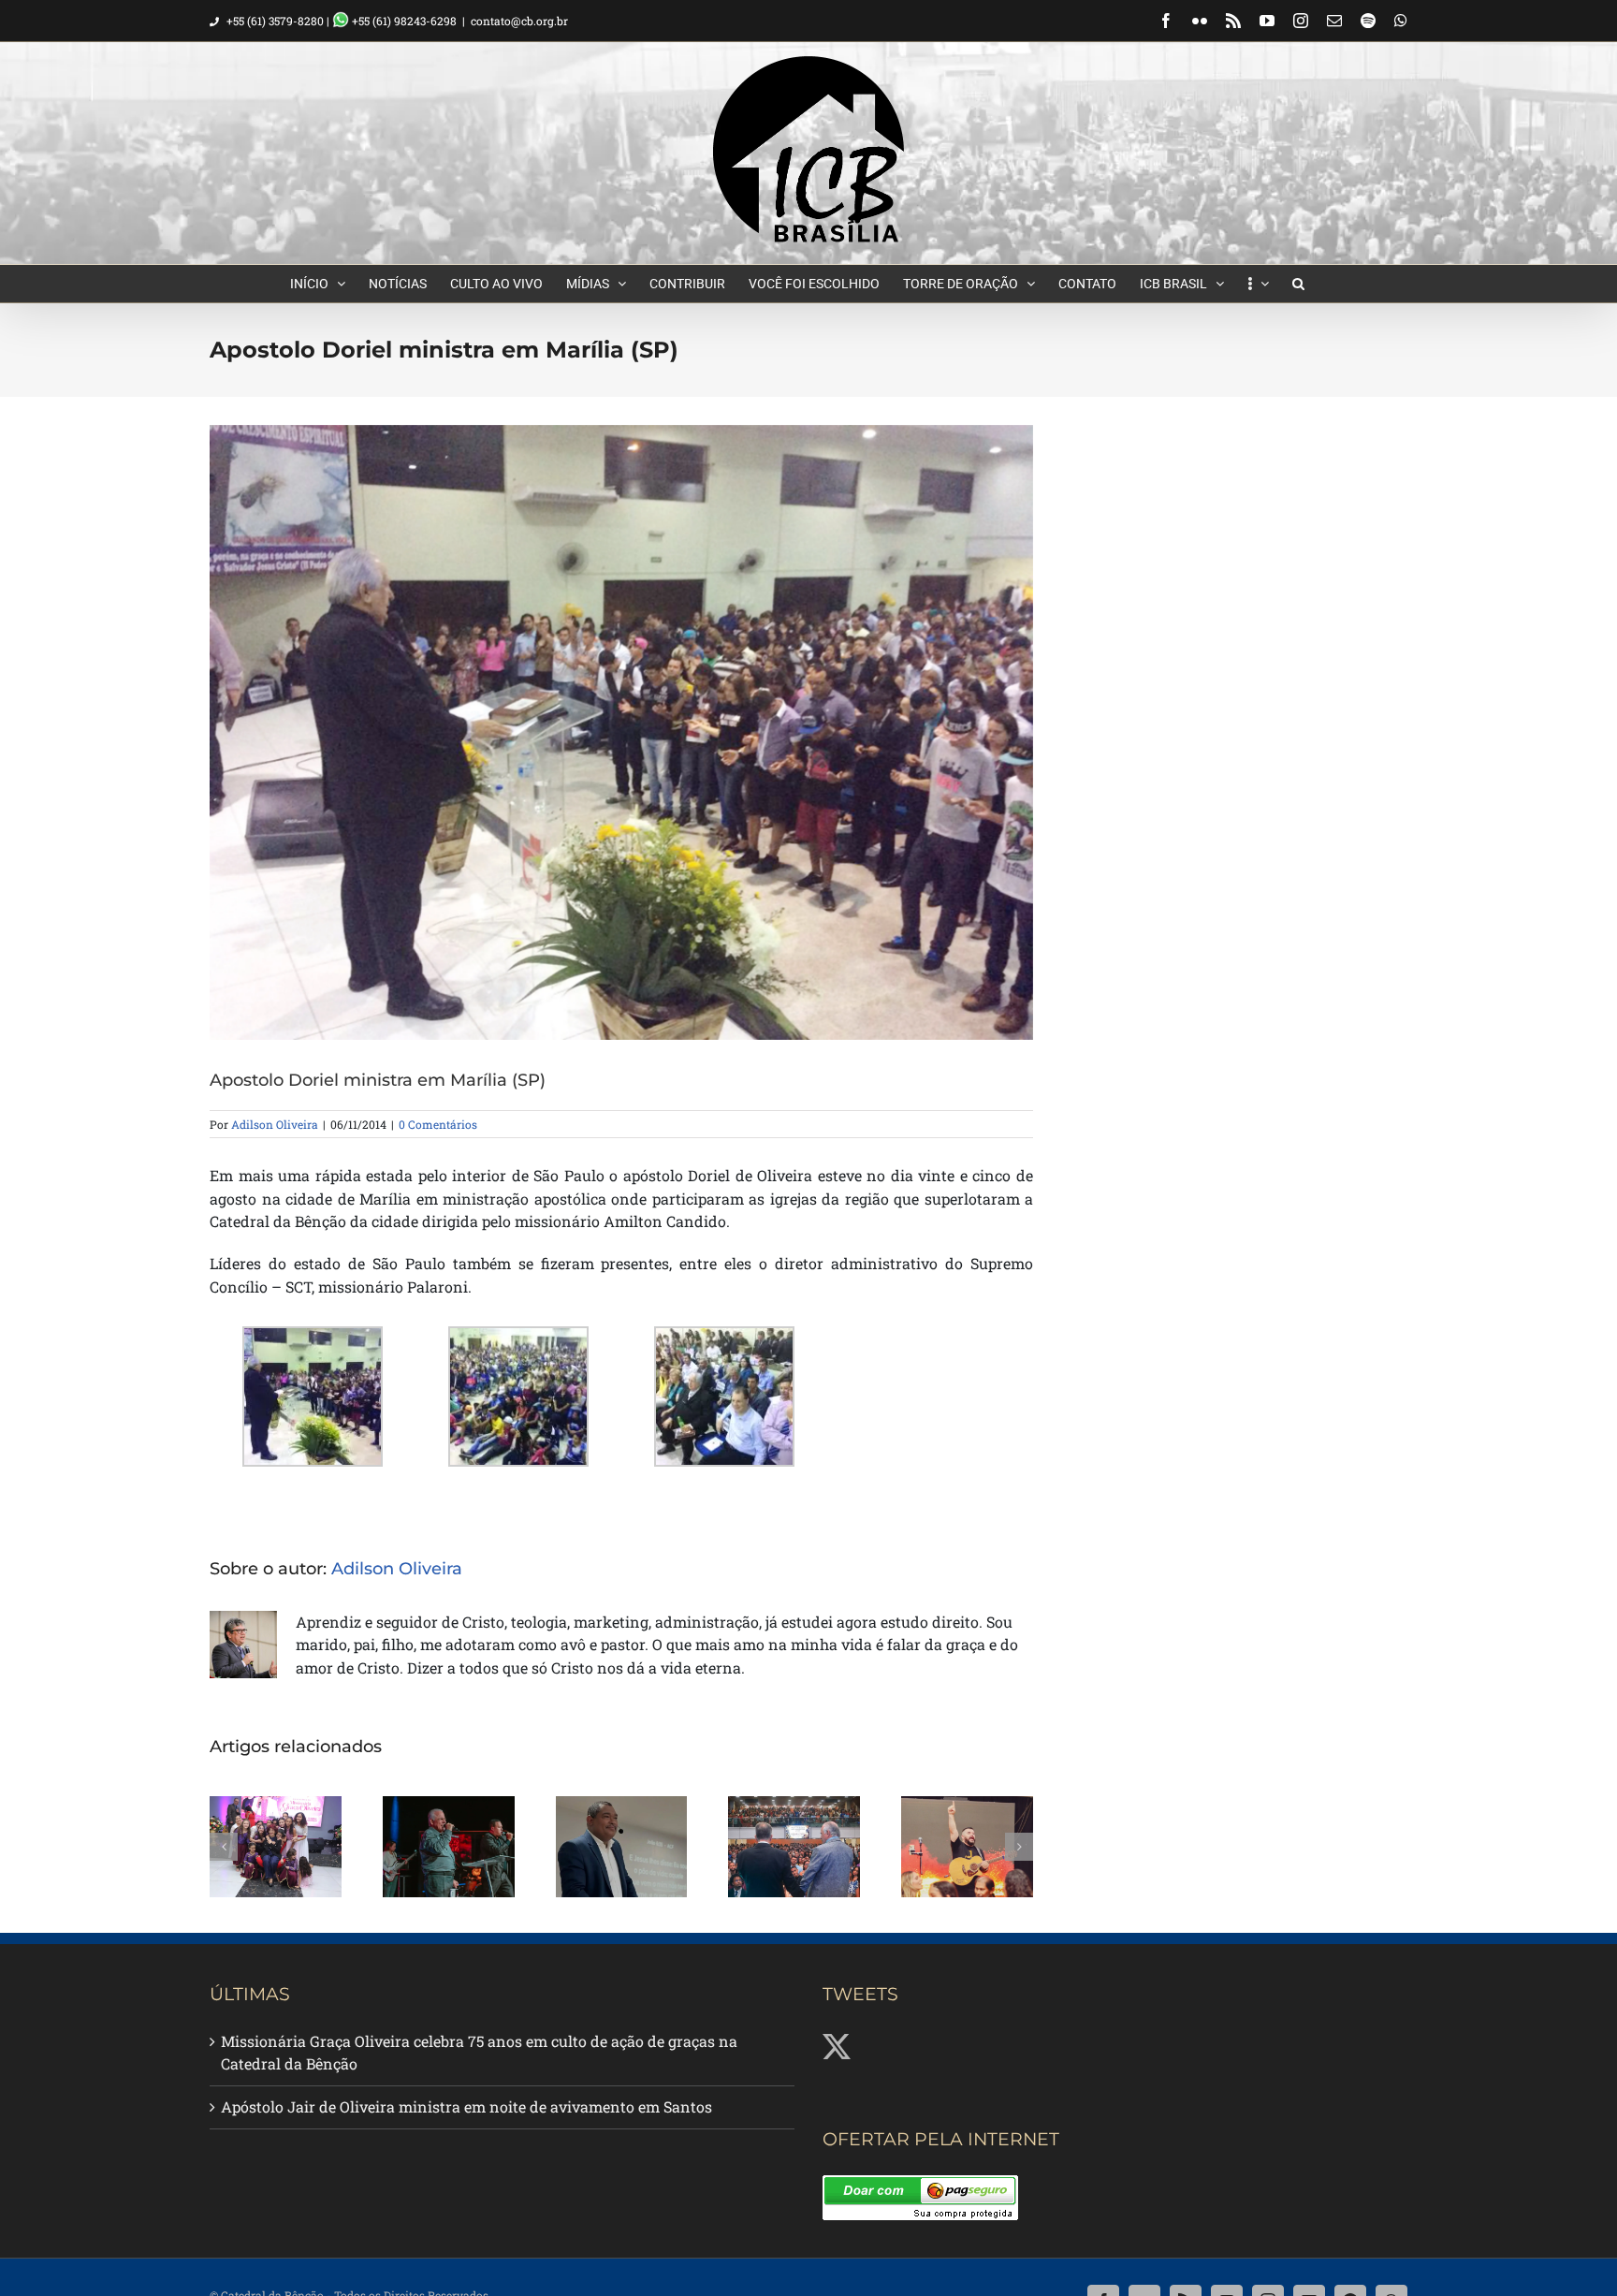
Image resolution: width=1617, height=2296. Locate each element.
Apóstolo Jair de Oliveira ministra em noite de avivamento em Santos (466, 2106)
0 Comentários (438, 1124)
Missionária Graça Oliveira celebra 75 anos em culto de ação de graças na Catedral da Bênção (479, 2053)
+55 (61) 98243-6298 (403, 21)
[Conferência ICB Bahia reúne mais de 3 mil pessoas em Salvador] (794, 1847)
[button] (1298, 284)
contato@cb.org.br (519, 21)
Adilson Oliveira (275, 1124)
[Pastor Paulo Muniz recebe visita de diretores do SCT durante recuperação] (622, 1847)
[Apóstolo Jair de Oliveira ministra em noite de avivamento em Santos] (449, 1847)
